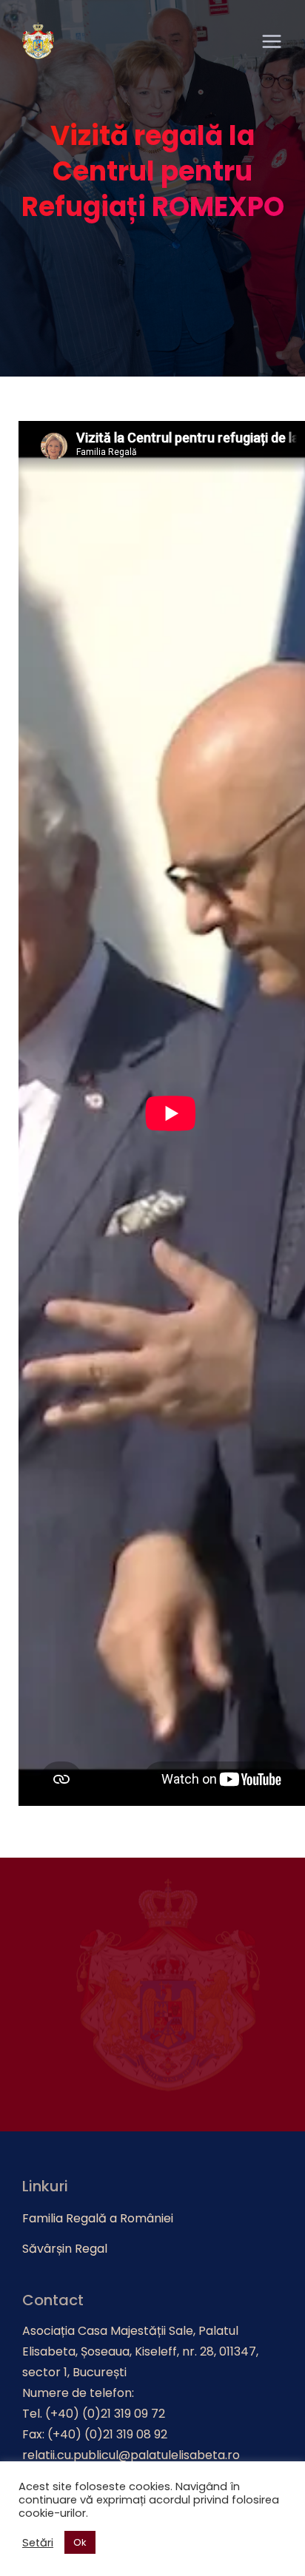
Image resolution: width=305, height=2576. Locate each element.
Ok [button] (80, 2542)
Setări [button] (38, 2543)
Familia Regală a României (98, 2218)
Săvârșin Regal (65, 2249)
